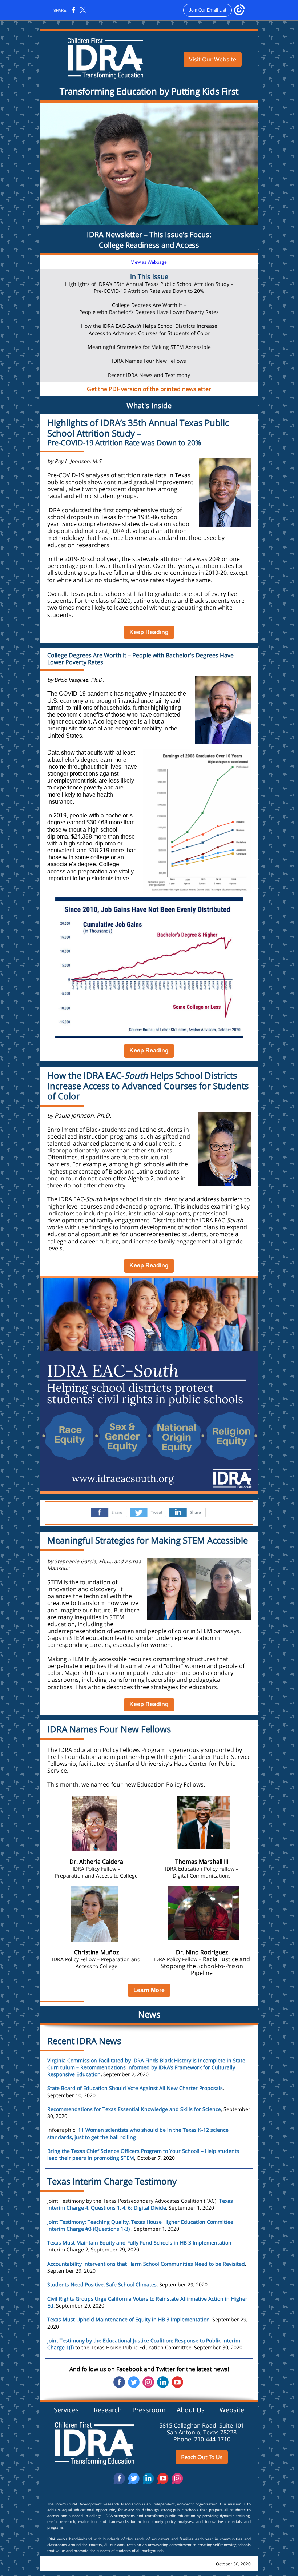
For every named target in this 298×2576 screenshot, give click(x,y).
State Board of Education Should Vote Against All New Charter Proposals (135, 2088)
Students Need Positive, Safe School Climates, (102, 2284)
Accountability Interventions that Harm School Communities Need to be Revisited (146, 2264)
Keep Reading (149, 632)
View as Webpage (149, 262)
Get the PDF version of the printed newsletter (149, 389)
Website (232, 2410)
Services (66, 2410)
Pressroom (149, 2410)
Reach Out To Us (202, 2457)
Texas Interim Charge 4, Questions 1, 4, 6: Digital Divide (140, 2204)
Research (108, 2410)
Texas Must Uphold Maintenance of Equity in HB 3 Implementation (128, 2319)
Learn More (149, 1990)
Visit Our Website (213, 59)
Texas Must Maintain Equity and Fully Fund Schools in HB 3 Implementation (140, 2243)
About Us (191, 2410)
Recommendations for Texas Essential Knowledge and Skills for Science (134, 2109)
